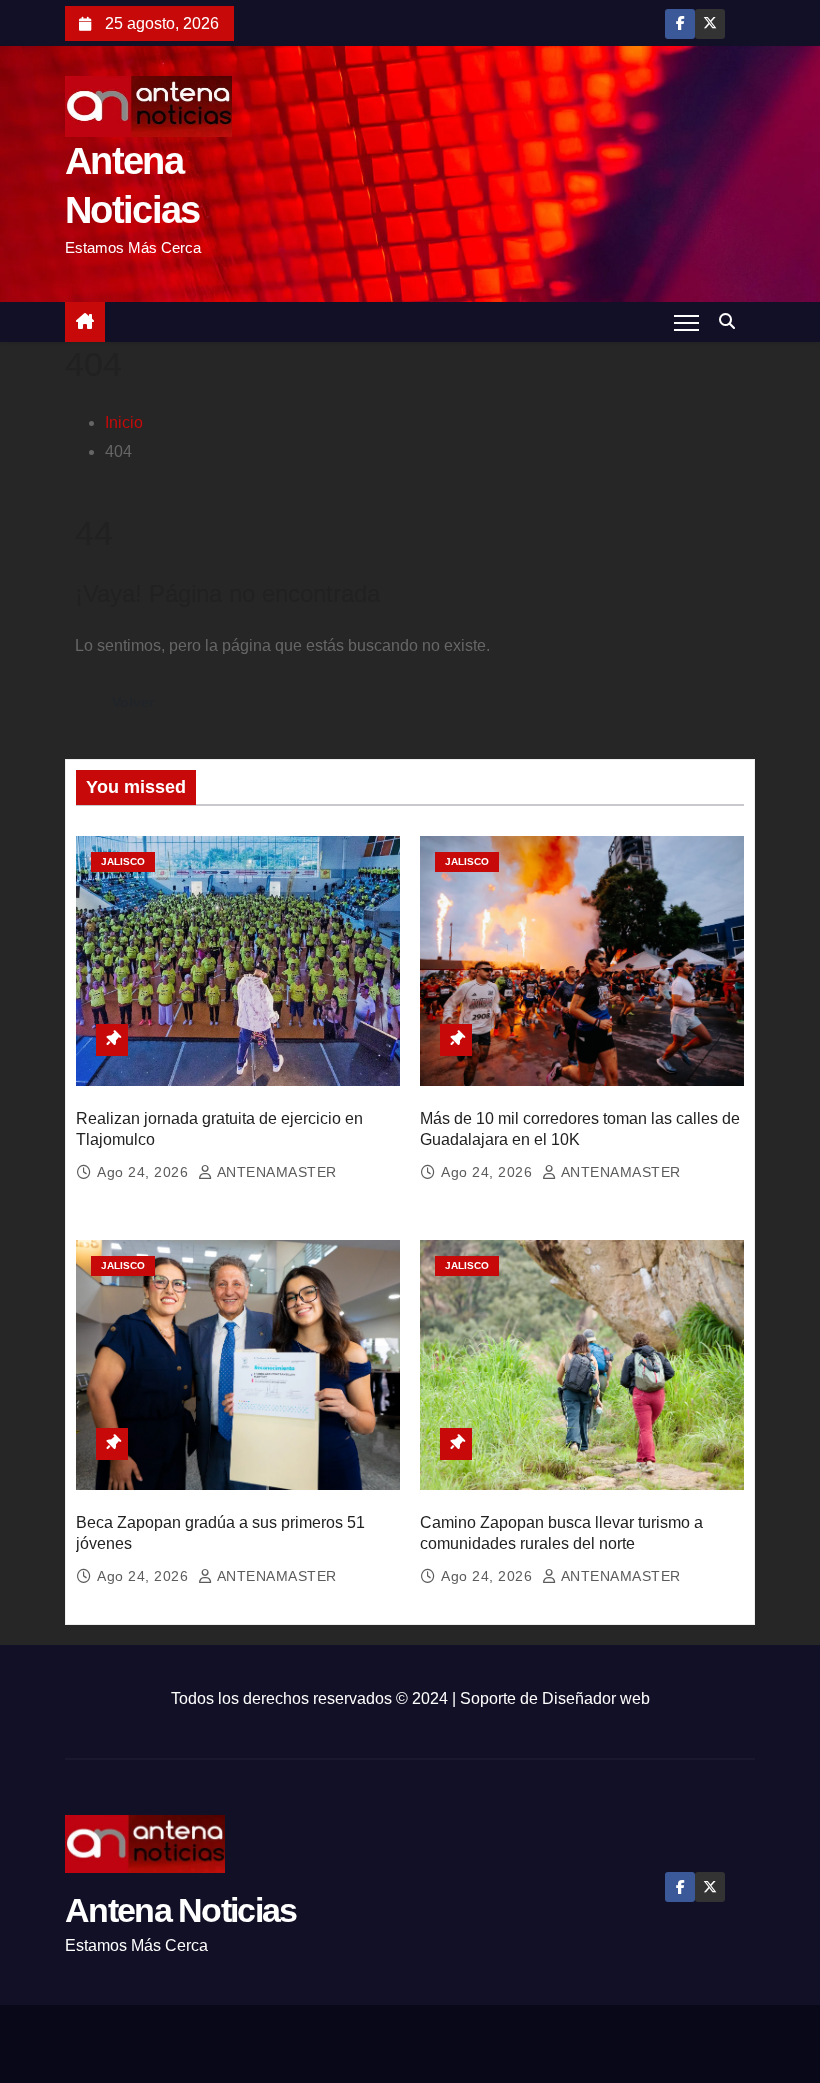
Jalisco (123, 861)
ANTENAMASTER (275, 1172)
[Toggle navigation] (686, 322)
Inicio (124, 422)
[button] (732, 321)
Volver (133, 702)
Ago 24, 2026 (145, 1172)
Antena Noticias (181, 1910)
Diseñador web (596, 1698)
